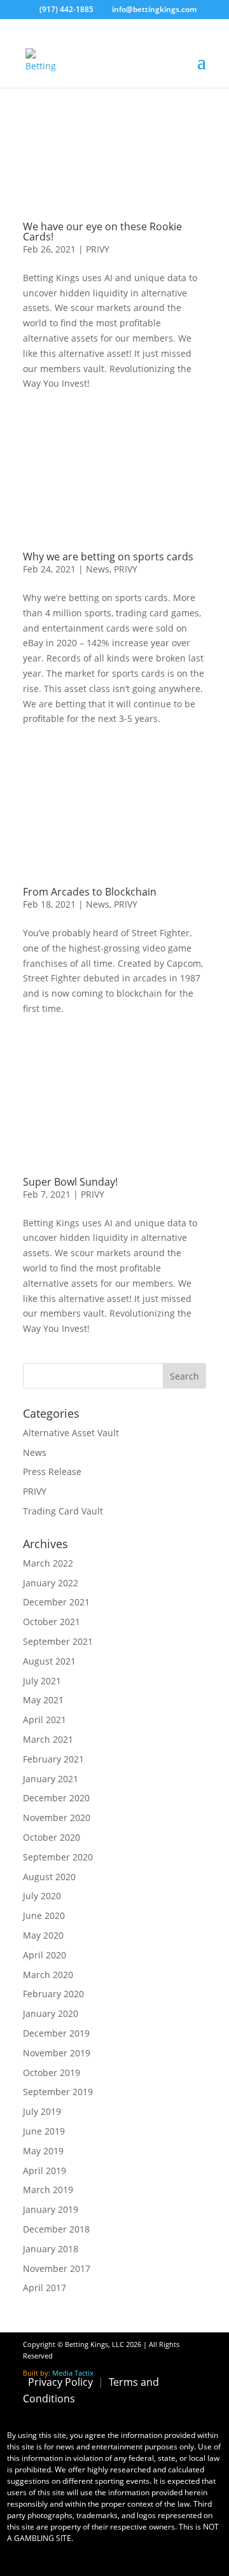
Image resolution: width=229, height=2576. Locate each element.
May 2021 (43, 1700)
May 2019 (43, 2151)
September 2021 (58, 1641)
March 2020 (48, 1975)
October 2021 (52, 1622)
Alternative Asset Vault (71, 1433)
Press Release (52, 1472)
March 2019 (48, 2190)
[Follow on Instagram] (126, 2416)
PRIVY (98, 249)
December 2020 (56, 1798)
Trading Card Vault (63, 1511)
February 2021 (53, 1759)
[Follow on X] (93, 2416)
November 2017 (57, 2268)
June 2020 (44, 1915)
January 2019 (51, 2209)
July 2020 (42, 1896)
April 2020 (45, 1955)
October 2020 (52, 1837)
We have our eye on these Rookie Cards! (102, 232)
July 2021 (42, 1681)
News (98, 569)
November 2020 (57, 1818)
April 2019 (45, 2171)
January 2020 (51, 2013)
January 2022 (51, 1583)
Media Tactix (73, 2373)
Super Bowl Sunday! (70, 1182)
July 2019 (42, 2111)
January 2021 (51, 1779)
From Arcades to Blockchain (90, 892)
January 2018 (51, 2249)
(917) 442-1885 (66, 9)
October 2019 (52, 2073)
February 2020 (53, 1994)
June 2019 (44, 2131)
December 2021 (56, 1602)
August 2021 (49, 1661)
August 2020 (49, 1877)
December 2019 (56, 2033)
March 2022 (48, 1563)
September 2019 (58, 2092)
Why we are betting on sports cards (108, 557)
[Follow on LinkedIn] (192, 2416)
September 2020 (58, 1857)
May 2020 (43, 1935)
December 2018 (56, 2229)
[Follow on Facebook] (60, 2416)
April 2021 (45, 1720)
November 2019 (57, 2053)
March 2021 (48, 1739)
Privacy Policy (60, 2382)
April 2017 (45, 2288)
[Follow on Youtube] (159, 2416)
